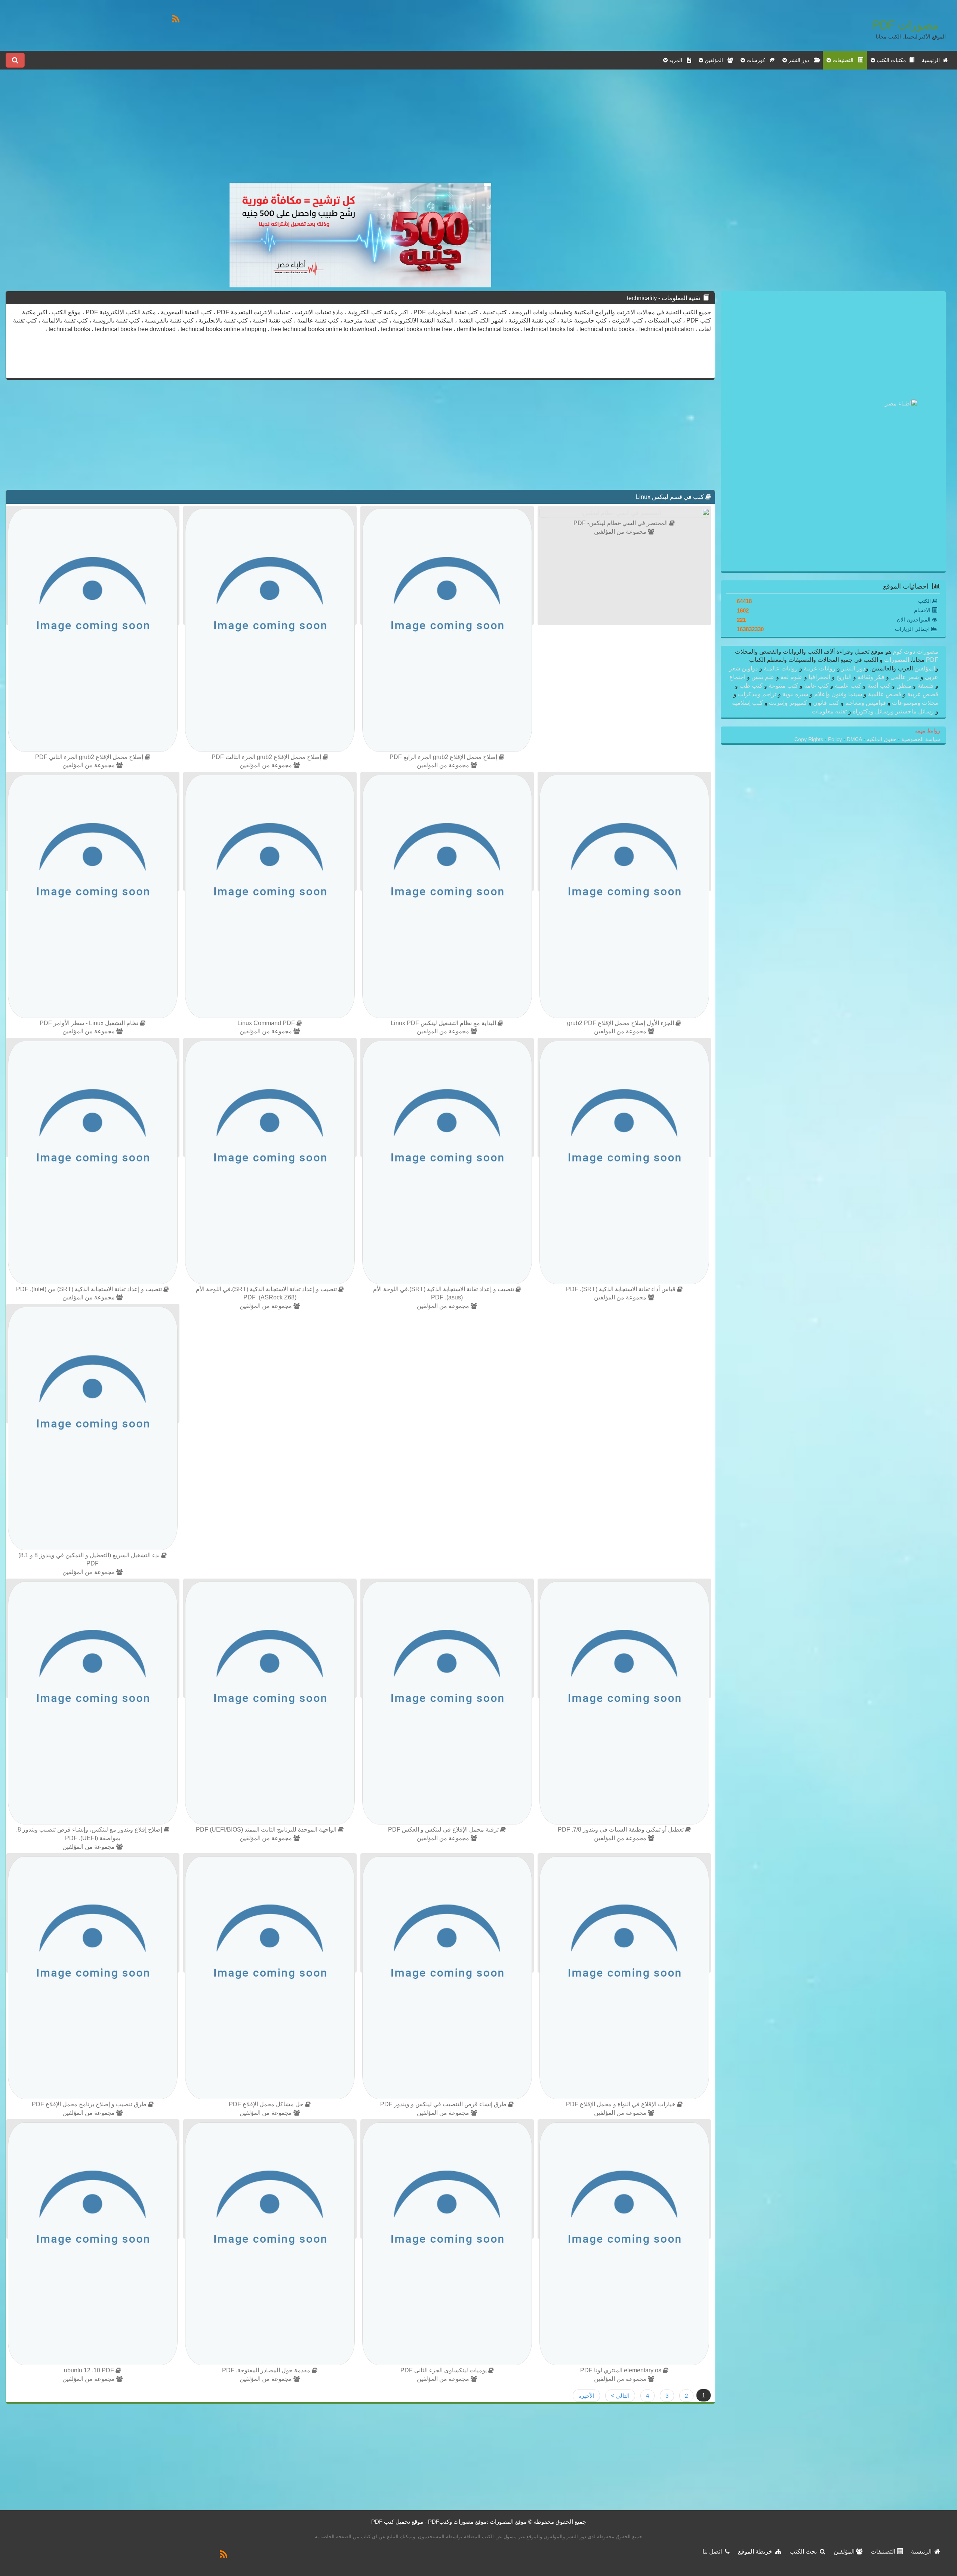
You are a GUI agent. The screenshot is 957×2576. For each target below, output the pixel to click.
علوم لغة (792, 677)
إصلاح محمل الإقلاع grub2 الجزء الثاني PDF (90, 757)
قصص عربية (922, 694)
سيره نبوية (795, 694)
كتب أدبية (879, 686)
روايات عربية (820, 668)
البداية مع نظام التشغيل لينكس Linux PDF (444, 1023)
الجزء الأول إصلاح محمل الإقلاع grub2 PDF (621, 1023)
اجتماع (738, 677)
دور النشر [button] (800, 60)
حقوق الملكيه (881, 739)
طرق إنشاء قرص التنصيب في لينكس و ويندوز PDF (444, 2104)
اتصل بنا (714, 2552)
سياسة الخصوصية (920, 739)
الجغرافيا (819, 677)
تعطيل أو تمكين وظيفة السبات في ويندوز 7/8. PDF (621, 1830)
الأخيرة (586, 2396)
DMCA (854, 739)
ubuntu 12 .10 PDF (90, 2370)
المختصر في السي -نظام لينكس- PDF (621, 523)
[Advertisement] (360, 130)
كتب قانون (826, 703)
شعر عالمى (905, 677)
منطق (904, 686)
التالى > (620, 2396)
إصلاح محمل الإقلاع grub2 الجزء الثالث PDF (267, 757)
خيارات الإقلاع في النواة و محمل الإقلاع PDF (621, 2104)
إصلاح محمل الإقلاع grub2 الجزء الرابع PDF (444, 757)
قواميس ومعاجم (866, 703)
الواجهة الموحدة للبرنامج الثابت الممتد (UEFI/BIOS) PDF (267, 1830)
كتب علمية (848, 686)
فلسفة (926, 686)
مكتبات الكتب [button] (892, 60)
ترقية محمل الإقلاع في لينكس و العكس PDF (444, 1830)
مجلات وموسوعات (914, 703)
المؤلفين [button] (715, 60)
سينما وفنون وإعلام (838, 694)
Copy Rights (810, 739)
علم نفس (763, 677)
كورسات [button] (757, 60)
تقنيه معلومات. (829, 711)
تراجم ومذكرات (757, 694)
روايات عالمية (781, 668)
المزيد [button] (677, 60)
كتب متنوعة (783, 686)
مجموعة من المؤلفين (621, 532)
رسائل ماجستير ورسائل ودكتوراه (893, 711)
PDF (932, 660)
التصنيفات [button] (844, 60)
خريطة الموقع (757, 2552)
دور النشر (853, 668)
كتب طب (751, 686)
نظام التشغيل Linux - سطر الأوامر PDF (90, 1023)
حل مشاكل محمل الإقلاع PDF (267, 2104)
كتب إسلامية (748, 703)
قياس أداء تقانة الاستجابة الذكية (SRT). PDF (621, 1289)
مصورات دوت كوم (915, 652)
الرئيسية (932, 60)
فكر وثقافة (871, 677)
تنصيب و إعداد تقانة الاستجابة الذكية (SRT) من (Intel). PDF (90, 1289)
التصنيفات (884, 2552)
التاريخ (844, 677)
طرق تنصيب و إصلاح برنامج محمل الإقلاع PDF (90, 2104)
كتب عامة (816, 686)
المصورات (896, 660)
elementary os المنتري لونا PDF (621, 2370)
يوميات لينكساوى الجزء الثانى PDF (444, 2370)
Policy (836, 739)
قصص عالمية (885, 694)
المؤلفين (924, 668)
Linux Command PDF (267, 1023)
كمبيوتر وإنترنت (788, 703)
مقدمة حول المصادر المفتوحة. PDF (267, 2370)
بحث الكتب (805, 2552)
